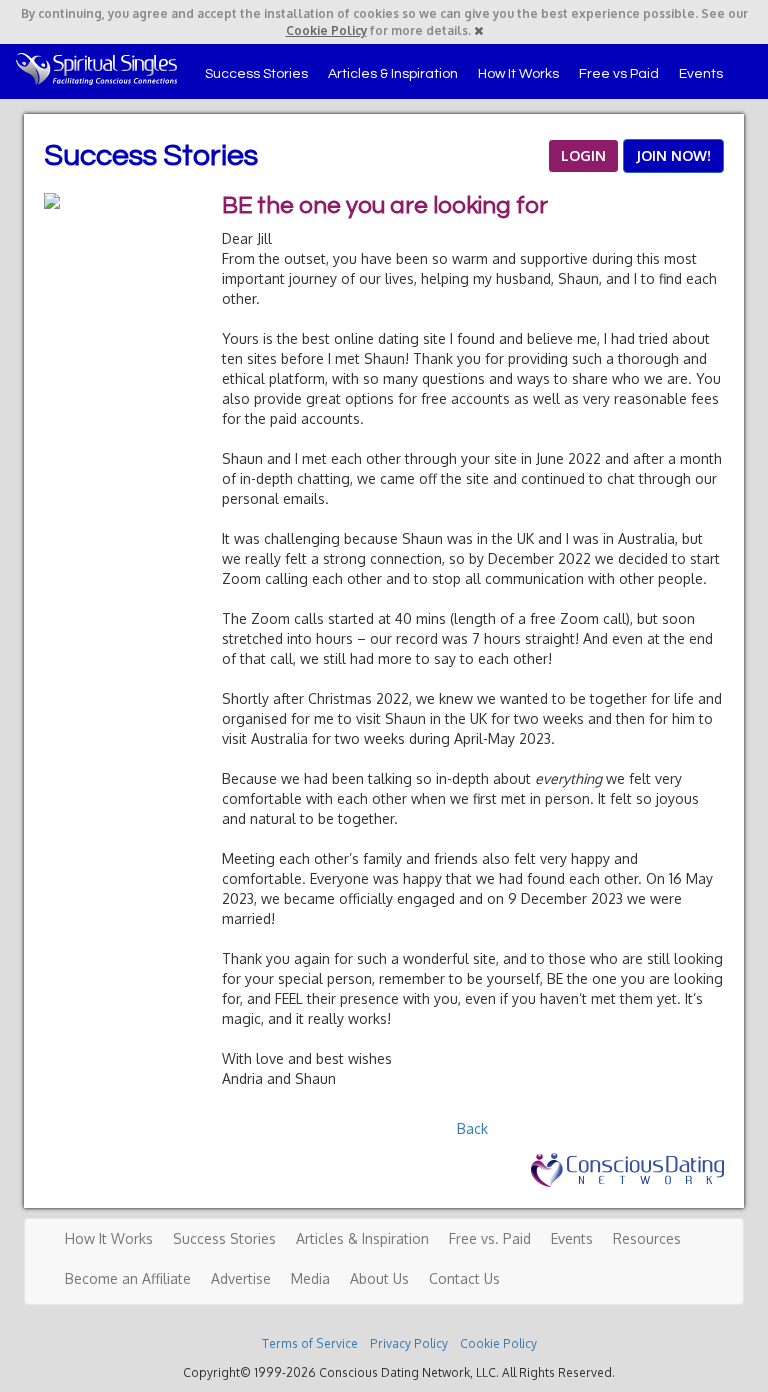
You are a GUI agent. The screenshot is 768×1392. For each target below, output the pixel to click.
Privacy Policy (409, 1343)
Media (310, 1278)
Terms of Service (310, 1343)
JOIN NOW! (673, 155)
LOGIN (583, 155)
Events (701, 74)
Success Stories (256, 74)
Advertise (241, 1278)
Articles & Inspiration (393, 74)
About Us (379, 1278)
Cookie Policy (326, 30)
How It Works (518, 74)
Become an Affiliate (128, 1278)
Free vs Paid (619, 74)
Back (472, 1128)
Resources (647, 1238)
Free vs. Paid (490, 1238)
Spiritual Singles (96, 69)
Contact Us (464, 1278)
